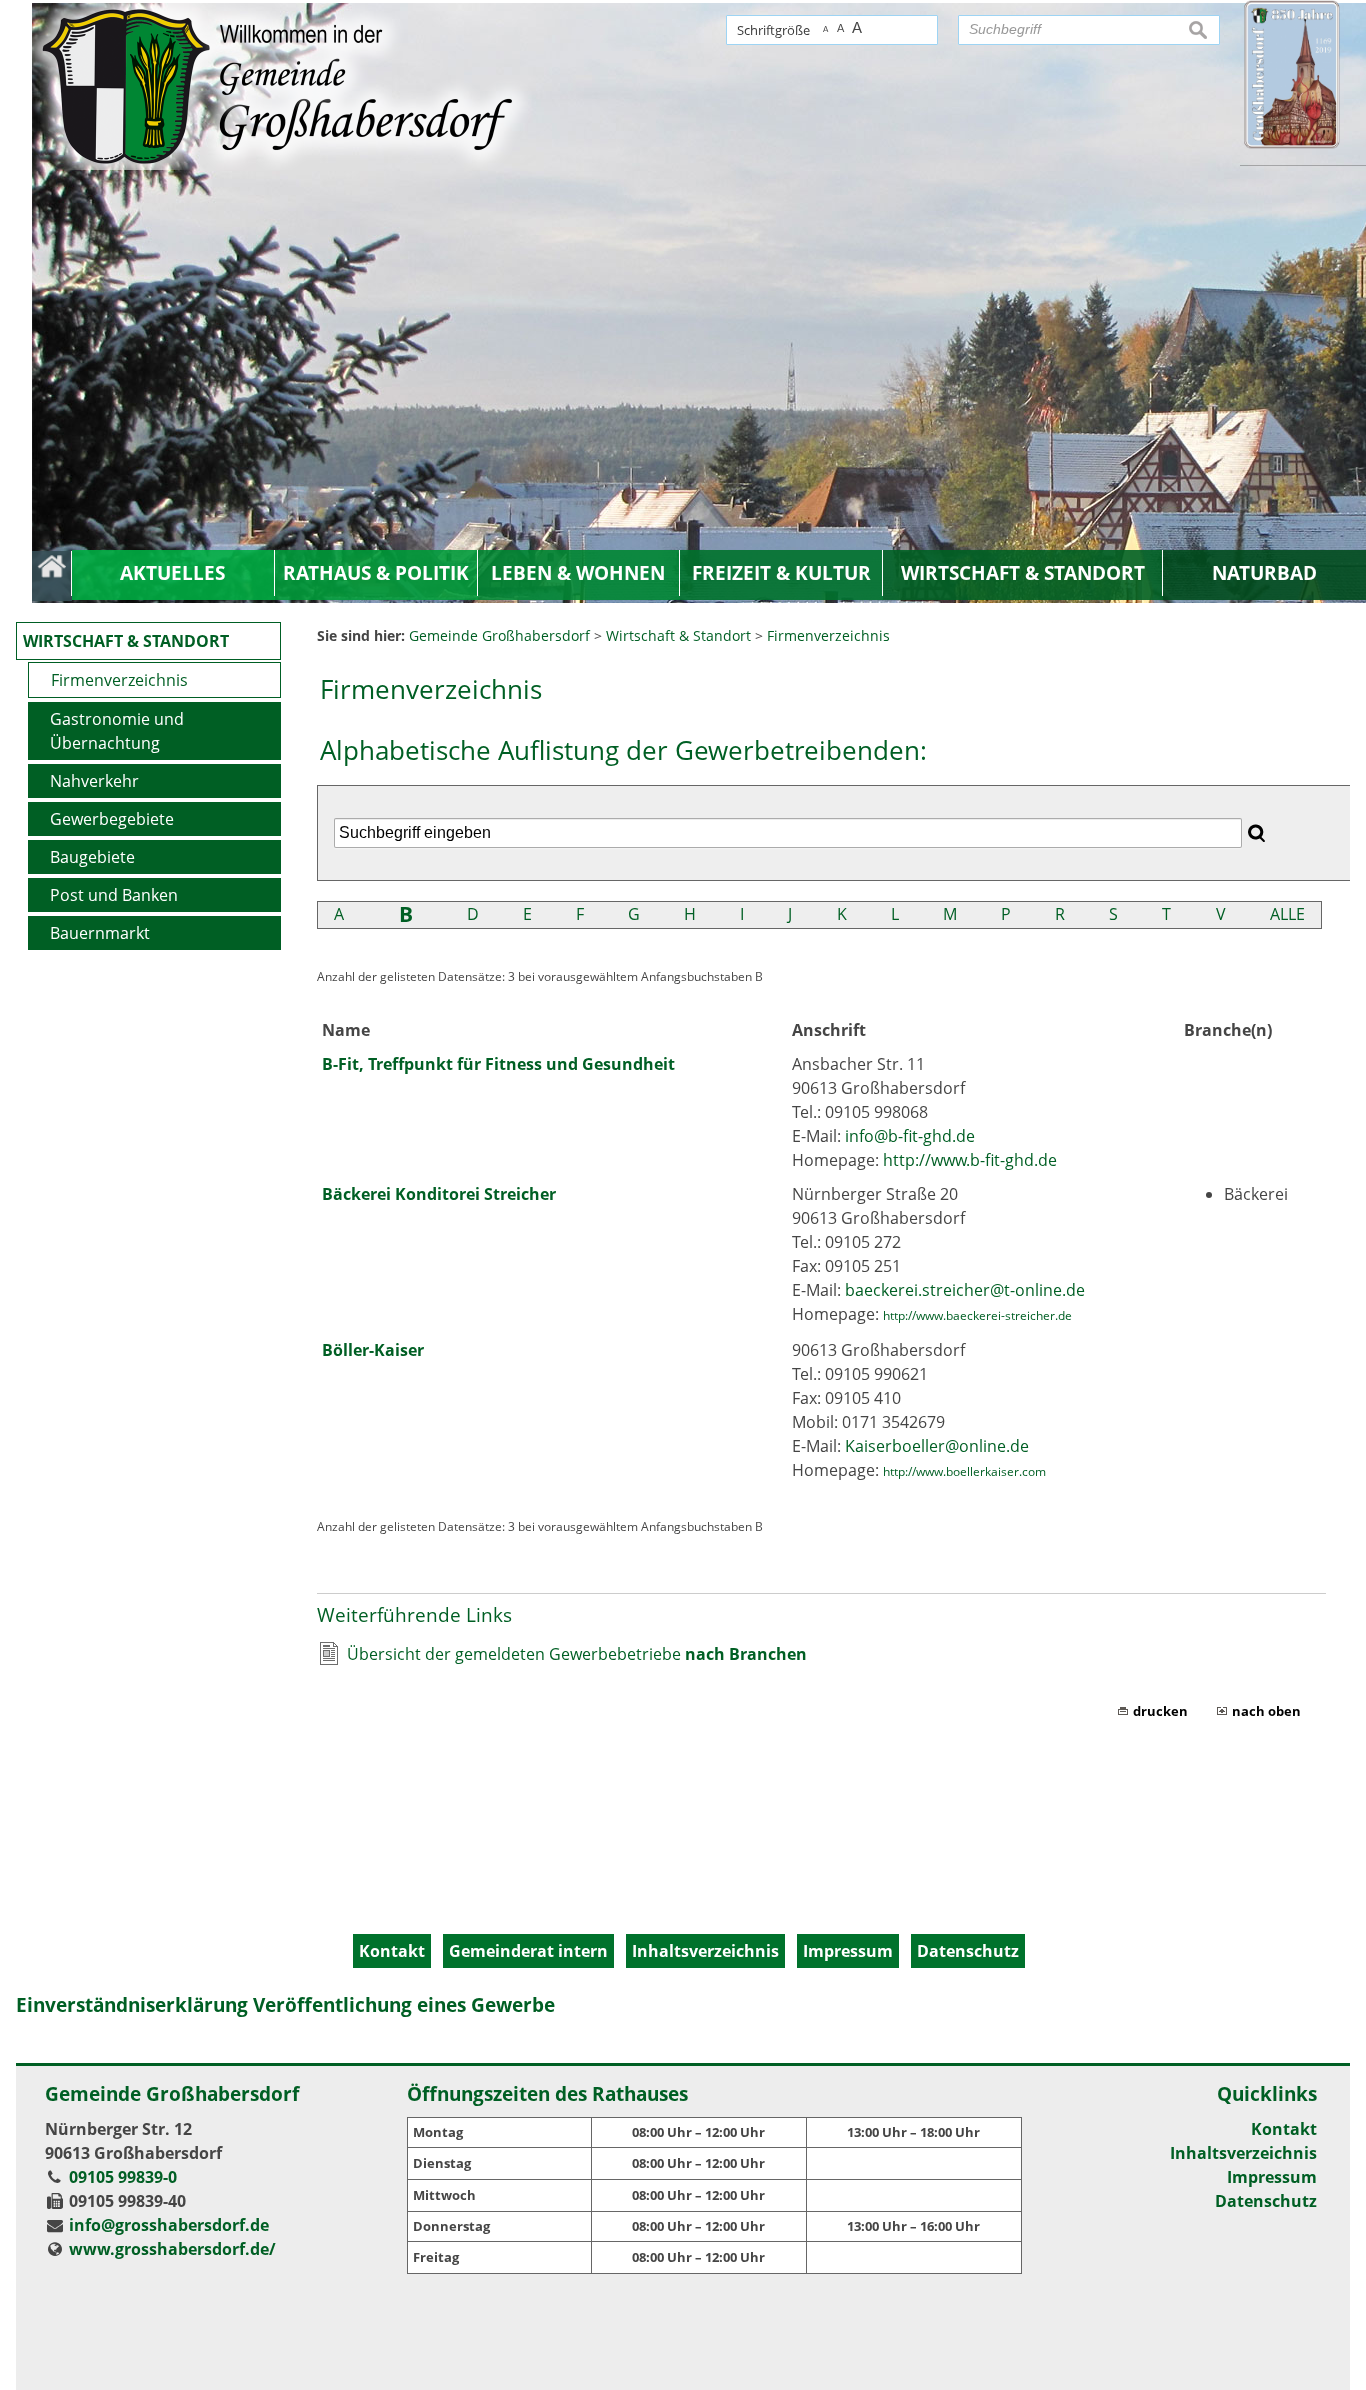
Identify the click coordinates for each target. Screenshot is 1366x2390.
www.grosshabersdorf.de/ (172, 2249)
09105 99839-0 (123, 2177)
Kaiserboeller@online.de (937, 1446)
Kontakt (1284, 2129)
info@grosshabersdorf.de (169, 2225)
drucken (1160, 1711)
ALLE (1287, 914)
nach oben (1266, 1711)
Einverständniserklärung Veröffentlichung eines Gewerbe (285, 2004)
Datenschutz (1266, 2201)
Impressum (1272, 2177)
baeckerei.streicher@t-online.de (965, 1290)
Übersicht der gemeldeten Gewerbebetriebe (577, 1654)
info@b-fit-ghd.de (910, 1136)
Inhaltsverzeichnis (1243, 2153)
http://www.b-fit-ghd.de (970, 1160)
